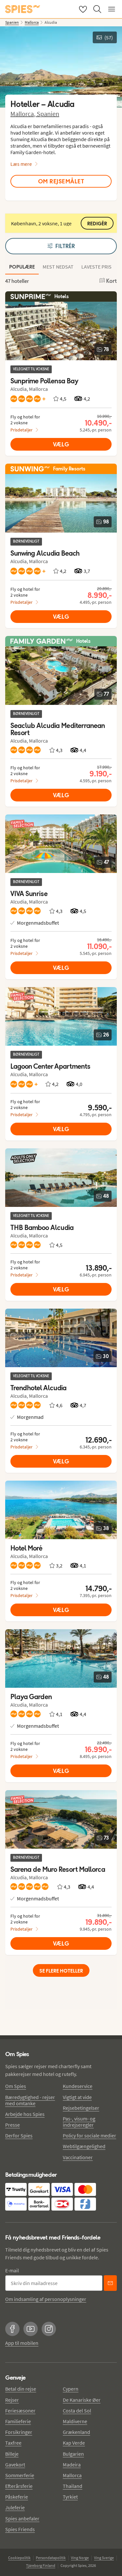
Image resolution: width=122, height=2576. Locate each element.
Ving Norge (80, 2558)
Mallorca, (24, 114)
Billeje (12, 2454)
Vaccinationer (78, 2157)
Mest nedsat (58, 267)
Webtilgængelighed (84, 2146)
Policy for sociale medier (89, 2135)
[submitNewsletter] (110, 2283)
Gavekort (15, 2464)
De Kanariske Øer (82, 2400)
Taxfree (13, 2443)
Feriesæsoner (20, 2411)
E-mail (12, 2270)
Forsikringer (19, 2432)
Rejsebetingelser (81, 2108)
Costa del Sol (77, 2411)
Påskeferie (17, 2497)
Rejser (12, 2400)
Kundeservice (78, 2086)
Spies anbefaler (22, 2518)
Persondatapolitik (51, 2558)
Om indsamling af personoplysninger (46, 2299)
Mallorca (72, 2475)
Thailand (73, 2486)
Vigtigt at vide (77, 2097)
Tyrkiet (70, 2497)
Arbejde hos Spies (25, 2114)
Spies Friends (20, 2529)
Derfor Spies (19, 2135)
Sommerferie (20, 2475)
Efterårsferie (19, 2486)
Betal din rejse (21, 2389)
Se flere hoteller (61, 1971)
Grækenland (76, 2432)
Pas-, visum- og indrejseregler (79, 2122)
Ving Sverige (104, 2558)
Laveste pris (96, 267)
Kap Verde (74, 2443)
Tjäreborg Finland (41, 2565)
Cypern (71, 2389)
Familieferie (18, 2421)
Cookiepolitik (19, 2558)
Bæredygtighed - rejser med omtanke (30, 2100)
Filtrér (65, 246)
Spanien (48, 114)
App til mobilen (22, 2343)
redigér (97, 224)
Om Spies (16, 2086)
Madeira (72, 2464)
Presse (13, 2125)
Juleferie (15, 2507)
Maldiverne (75, 2421)
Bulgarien (73, 2454)
